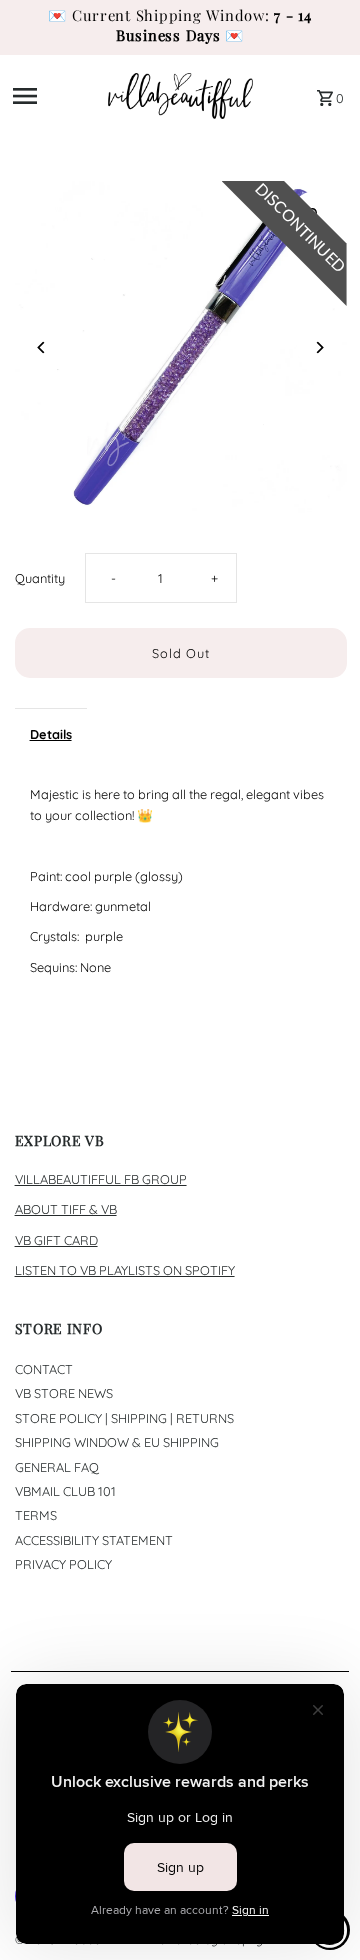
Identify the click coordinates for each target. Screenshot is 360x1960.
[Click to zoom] (314, 213)
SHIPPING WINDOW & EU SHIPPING (117, 1442)
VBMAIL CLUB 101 (65, 1491)
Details (51, 734)
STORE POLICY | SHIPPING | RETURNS (124, 1418)
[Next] (319, 347)
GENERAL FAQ (57, 1467)
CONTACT (44, 1369)
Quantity (40, 578)
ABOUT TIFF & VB (66, 1209)
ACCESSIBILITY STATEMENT (94, 1540)
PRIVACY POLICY (63, 1564)
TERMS (36, 1515)
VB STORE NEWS (64, 1393)
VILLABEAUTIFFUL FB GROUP (101, 1179)
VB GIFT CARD (56, 1240)
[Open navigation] (54, 96)
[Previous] (42, 347)
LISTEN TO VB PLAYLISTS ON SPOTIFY (125, 1270)
